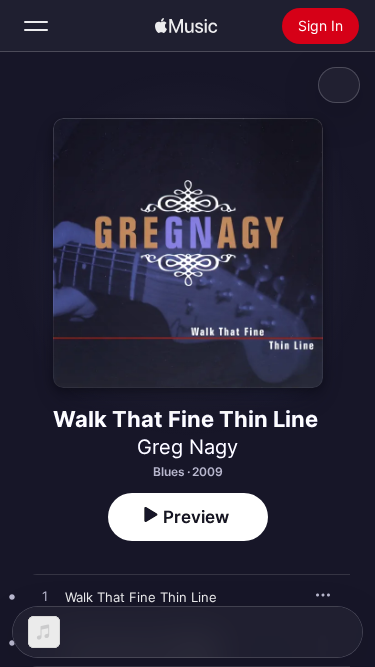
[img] (186, 26)
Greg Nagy (187, 447)
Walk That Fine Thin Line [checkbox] (141, 597)
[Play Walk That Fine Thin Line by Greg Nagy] (45, 597)
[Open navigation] (36, 26)
